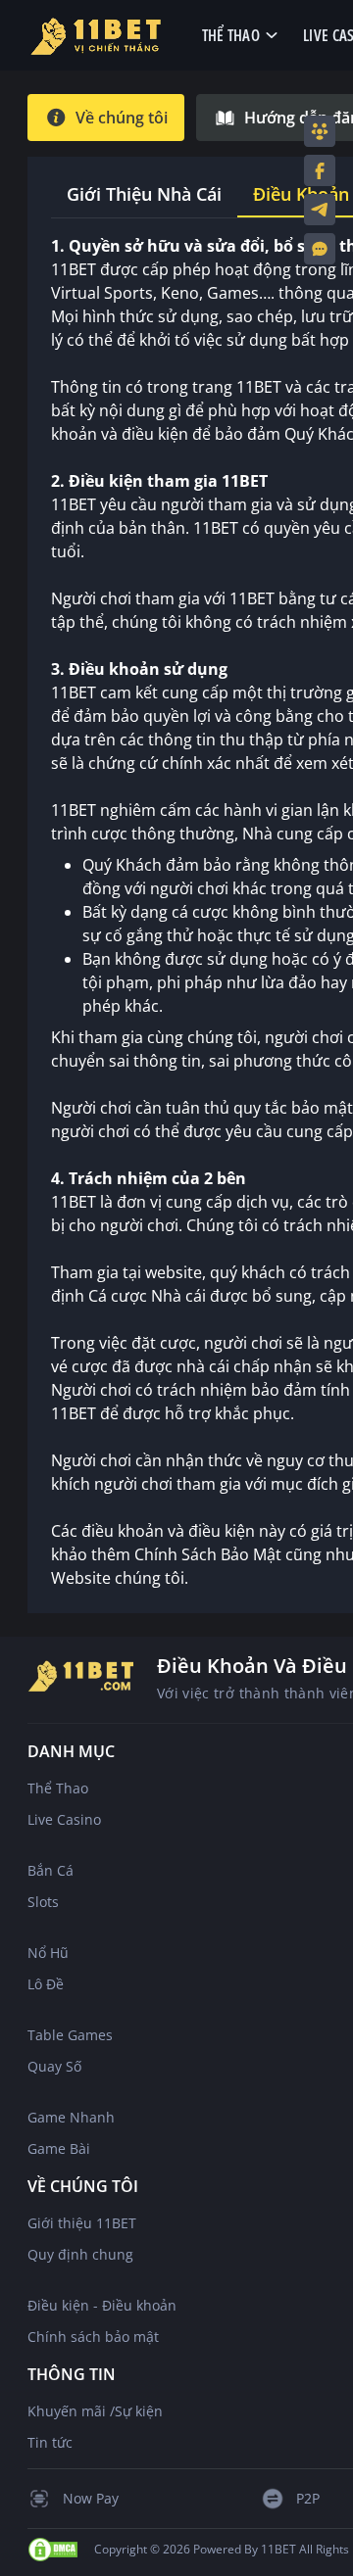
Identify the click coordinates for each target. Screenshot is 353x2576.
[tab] (106, 118)
